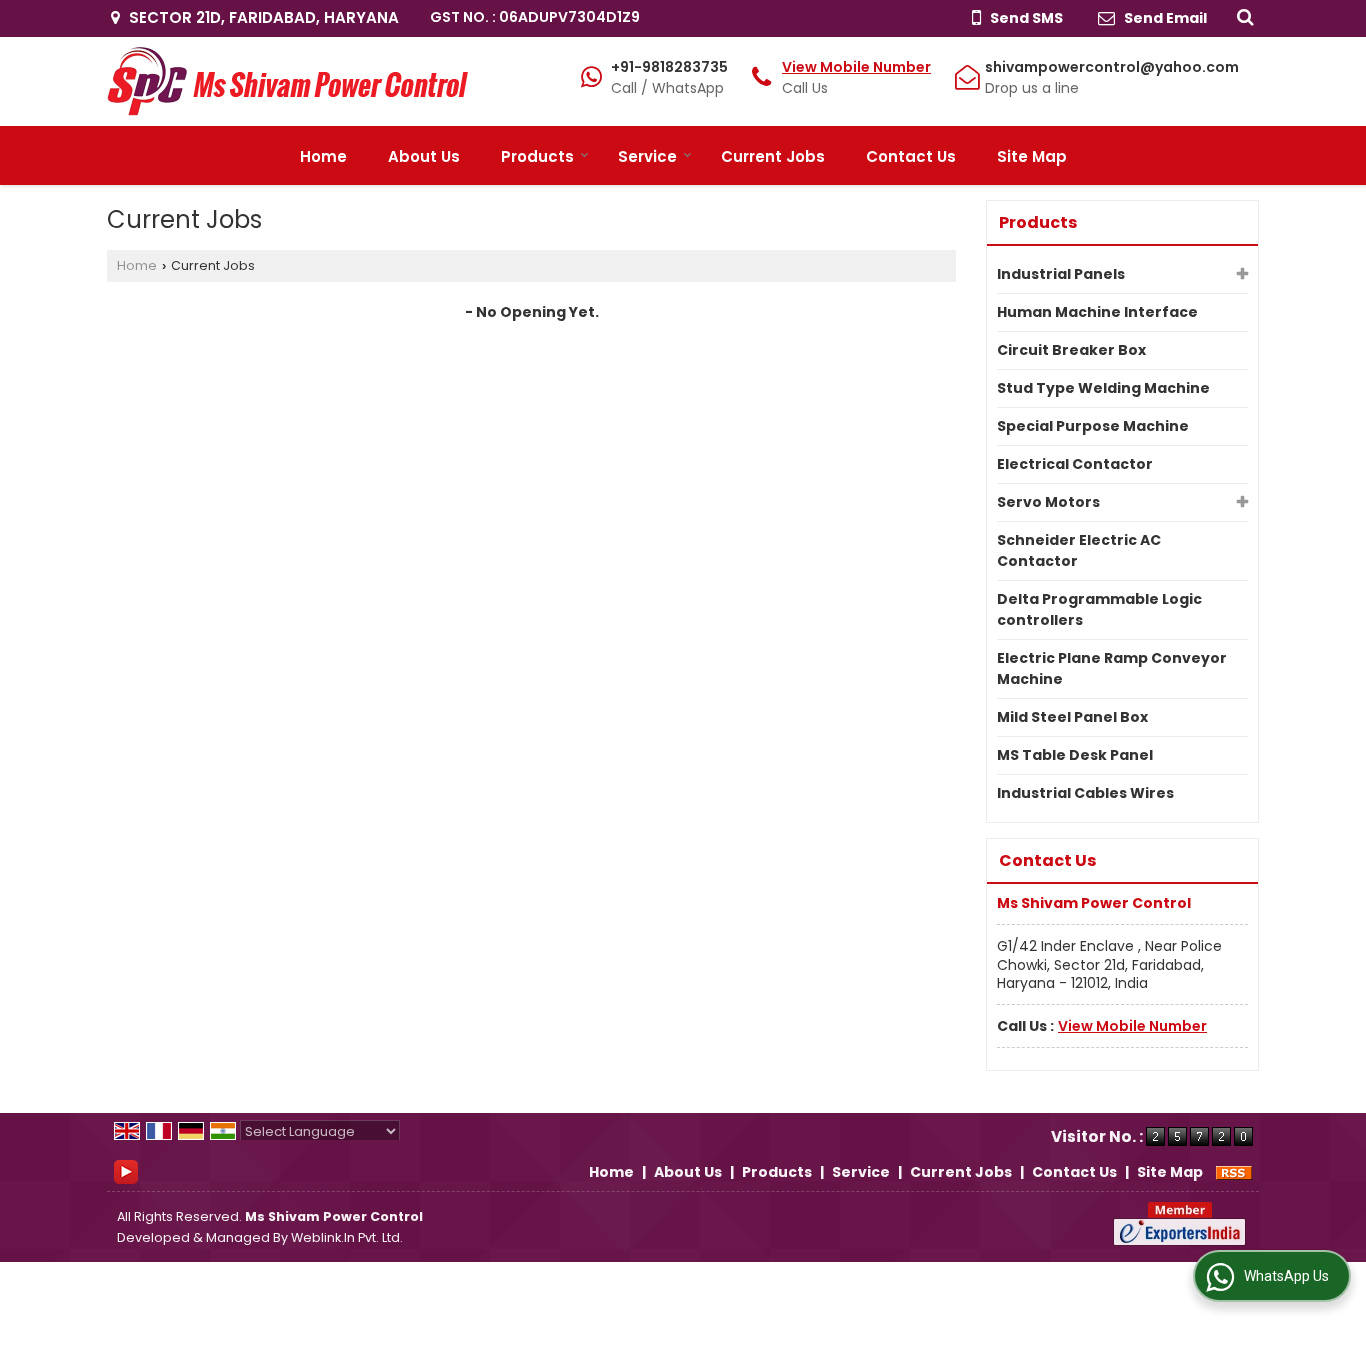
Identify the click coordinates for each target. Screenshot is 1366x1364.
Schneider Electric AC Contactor (1079, 550)
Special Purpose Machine (1093, 426)
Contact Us (911, 156)
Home (323, 156)
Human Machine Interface (1097, 312)
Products (537, 156)
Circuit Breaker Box (1071, 350)
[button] (856, 67)
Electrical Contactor (1075, 464)
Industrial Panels (1061, 274)
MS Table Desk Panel (1075, 755)
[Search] (1242, 16)
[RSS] (1234, 1172)
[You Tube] (126, 1171)
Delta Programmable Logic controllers (1099, 609)
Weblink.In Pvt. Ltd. (347, 1237)
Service (647, 156)
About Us (424, 156)
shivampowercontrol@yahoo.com (1112, 67)
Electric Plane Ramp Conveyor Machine (1112, 668)
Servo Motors (1048, 502)
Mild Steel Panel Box (1072, 717)
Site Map (1032, 156)
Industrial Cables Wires (1085, 793)
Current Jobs (773, 156)
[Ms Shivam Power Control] (287, 81)
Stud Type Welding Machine (1103, 388)
